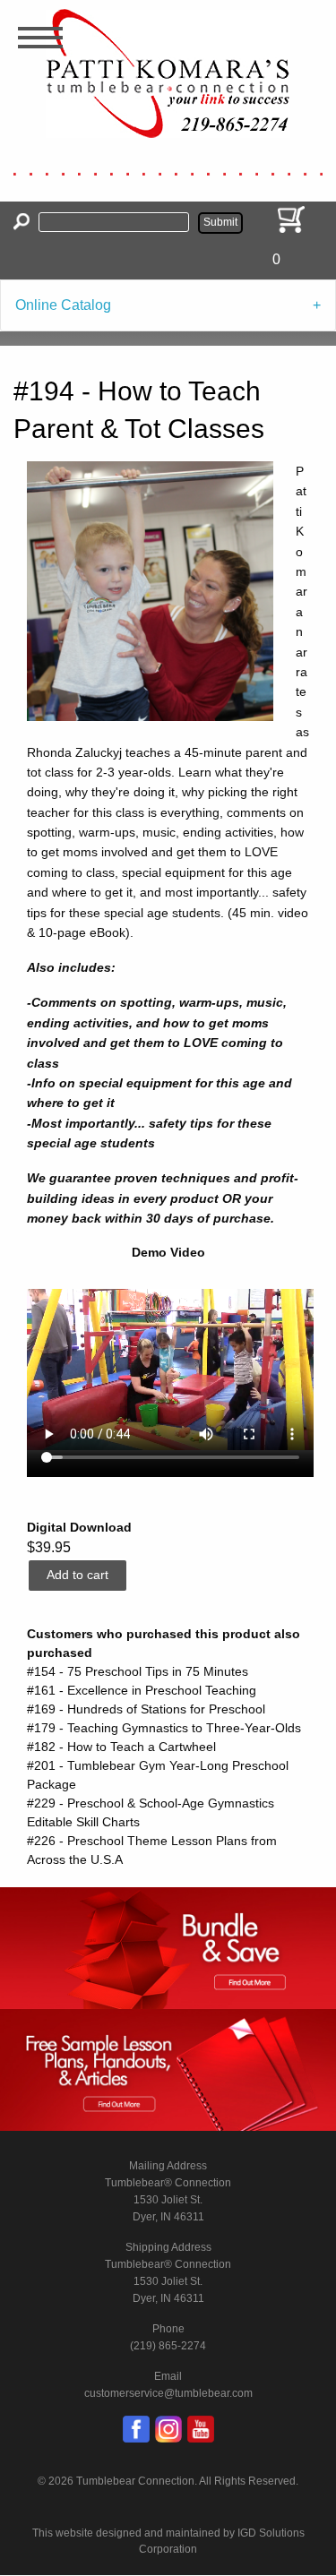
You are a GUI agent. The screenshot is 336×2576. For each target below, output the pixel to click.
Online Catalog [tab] (63, 305)
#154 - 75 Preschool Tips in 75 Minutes (138, 1671)
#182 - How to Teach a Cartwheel (121, 1747)
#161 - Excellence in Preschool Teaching (142, 1690)
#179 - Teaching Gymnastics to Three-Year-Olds (164, 1728)
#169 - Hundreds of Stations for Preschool (146, 1709)
